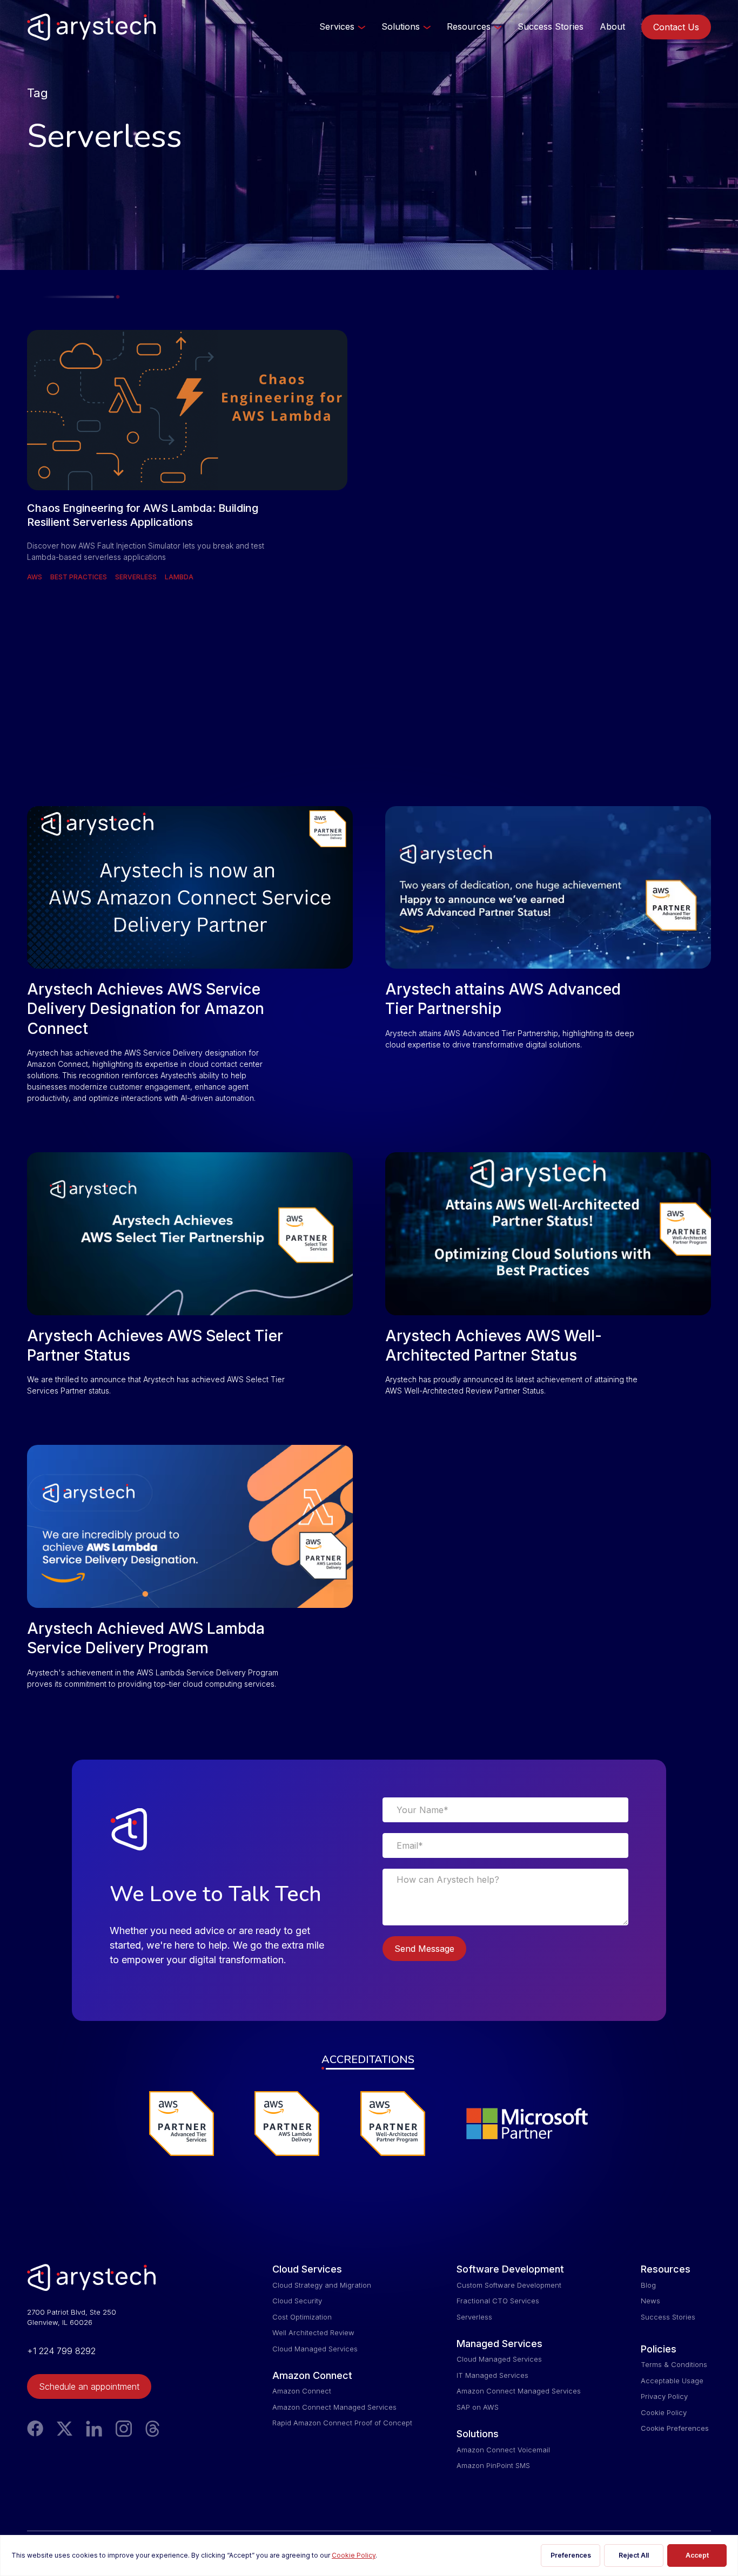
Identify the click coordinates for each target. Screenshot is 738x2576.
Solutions (401, 26)
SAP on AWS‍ (478, 2407)
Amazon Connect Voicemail (503, 2450)
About (612, 26)
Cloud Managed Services (499, 2359)
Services (337, 26)
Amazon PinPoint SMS (493, 2465)
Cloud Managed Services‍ (315, 2349)
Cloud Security (297, 2301)
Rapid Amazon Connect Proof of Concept (342, 2423)
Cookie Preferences (675, 2428)
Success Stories (551, 26)
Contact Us (676, 27)
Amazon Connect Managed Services (334, 2407)
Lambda (179, 577)
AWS (35, 577)
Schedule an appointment (89, 2386)
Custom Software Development (509, 2285)
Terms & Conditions (674, 2364)
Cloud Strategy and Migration (322, 2285)
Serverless (136, 577)
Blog (648, 2285)
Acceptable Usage (672, 2381)
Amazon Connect (302, 2391)
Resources (469, 26)
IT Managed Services (492, 2375)
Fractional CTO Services (498, 2301)
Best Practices (79, 577)
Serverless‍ (474, 2317)
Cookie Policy (664, 2412)
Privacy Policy (664, 2396)
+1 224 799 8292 (61, 2351)
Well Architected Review (313, 2332)
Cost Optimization (302, 2317)
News (650, 2301)
